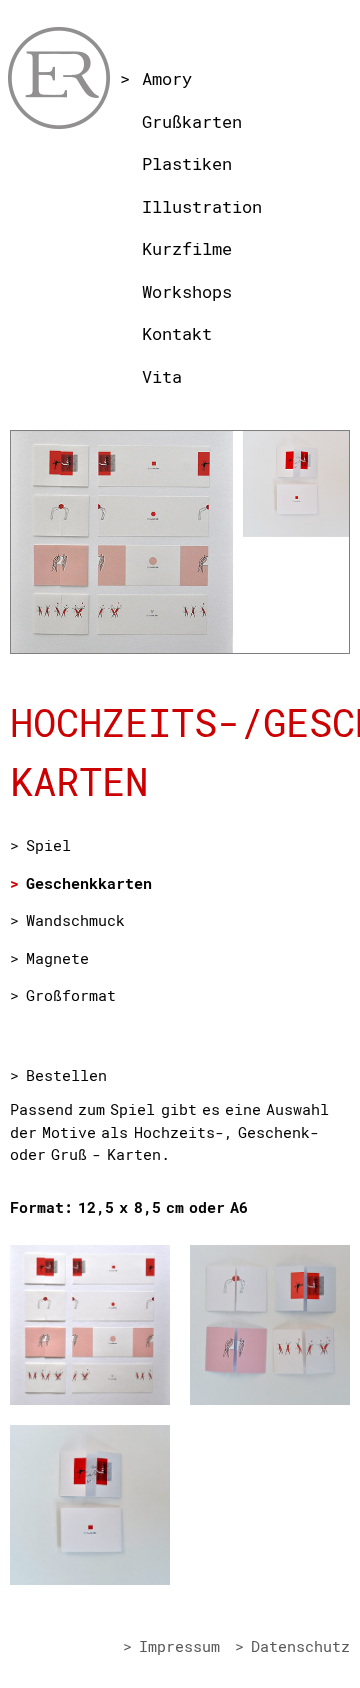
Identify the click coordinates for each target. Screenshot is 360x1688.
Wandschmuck (75, 920)
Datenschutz (300, 1646)
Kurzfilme (187, 248)
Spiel (48, 845)
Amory (167, 78)
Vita (162, 376)
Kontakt (177, 333)
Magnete (57, 958)
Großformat (71, 995)
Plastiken (187, 163)
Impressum (179, 1646)
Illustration (202, 206)
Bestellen (66, 1075)
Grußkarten (192, 121)
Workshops (187, 291)
